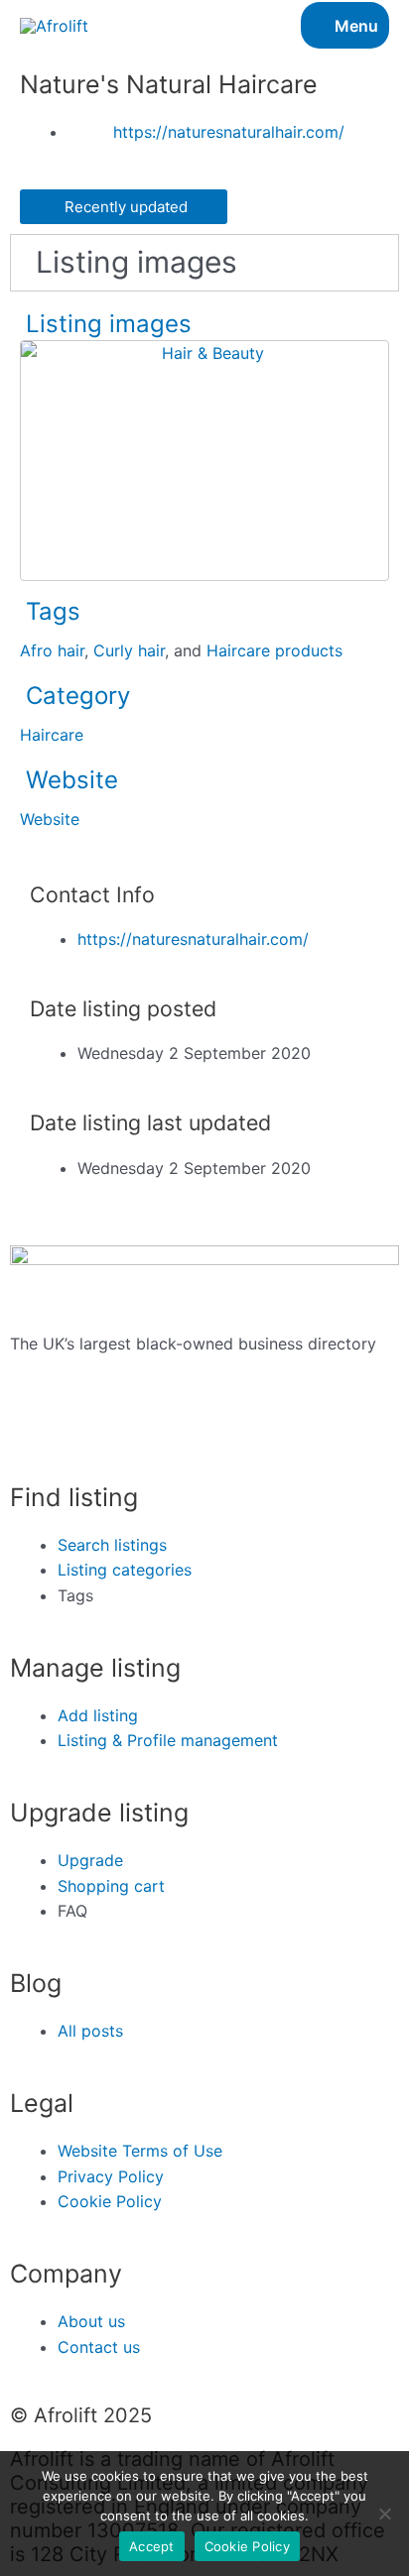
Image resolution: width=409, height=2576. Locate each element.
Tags (53, 611)
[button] (124, 207)
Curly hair (129, 650)
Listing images (109, 324)
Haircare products (274, 650)
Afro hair (52, 650)
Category (78, 696)
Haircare (52, 735)
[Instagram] (89, 1430)
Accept (152, 2546)
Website (72, 780)
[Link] (55, 94)
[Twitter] (35, 1430)
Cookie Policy (247, 2546)
